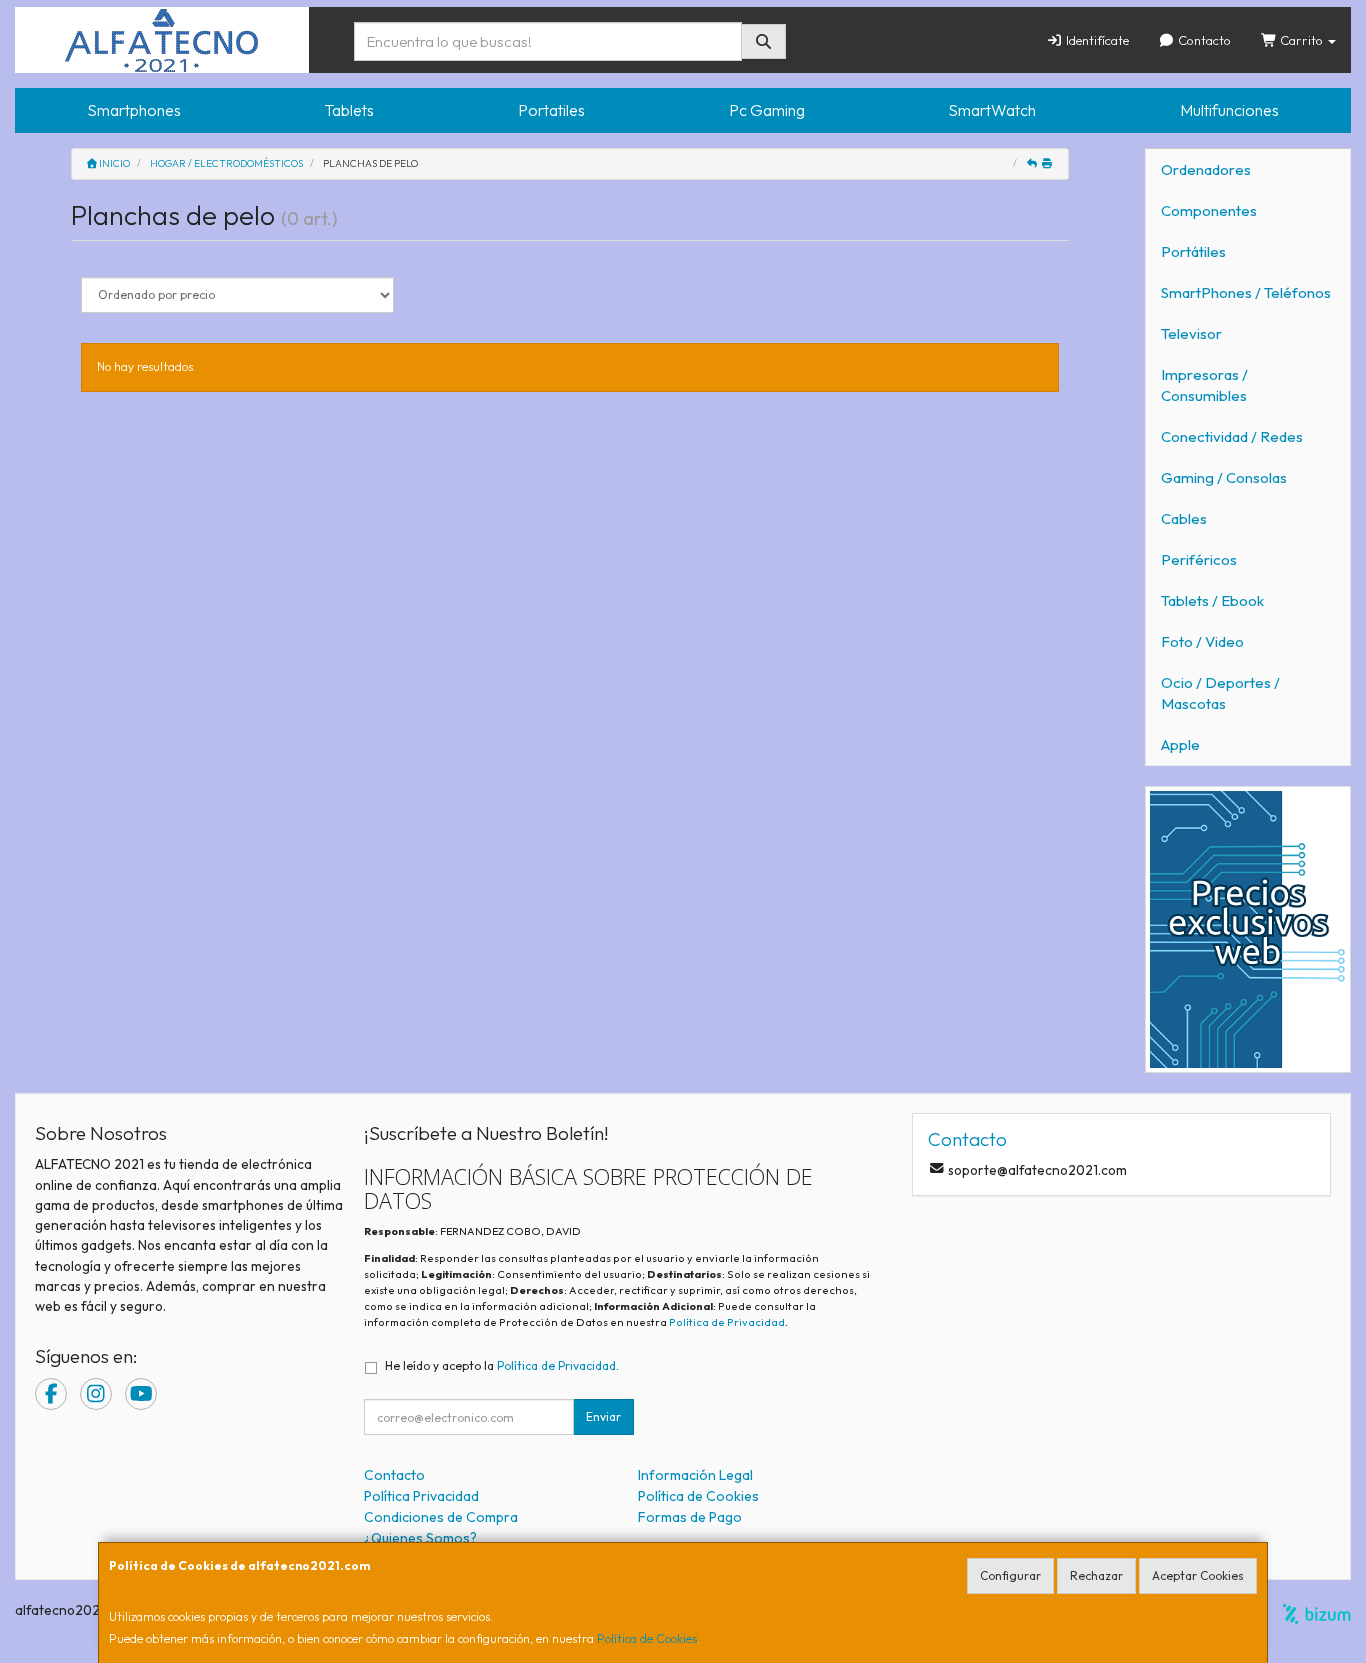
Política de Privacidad (727, 1322)
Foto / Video (1202, 641)
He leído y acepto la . (502, 1365)
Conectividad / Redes (1232, 436)
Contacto (1203, 40)
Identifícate (1096, 40)
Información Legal (695, 1475)
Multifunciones (1229, 110)
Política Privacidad (421, 1496)
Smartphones (134, 110)
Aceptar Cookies (1198, 1575)
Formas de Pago (690, 1517)
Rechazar (1096, 1575)
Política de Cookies (647, 1638)
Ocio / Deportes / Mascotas (1220, 693)
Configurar (1010, 1575)
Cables (1184, 518)
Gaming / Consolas (1224, 477)
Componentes (1209, 210)
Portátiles (1193, 251)
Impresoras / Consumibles (1204, 385)
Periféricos (1199, 559)
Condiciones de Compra (441, 1517)
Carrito (1301, 40)
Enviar (603, 1416)
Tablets (349, 110)
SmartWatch (992, 110)
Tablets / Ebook (1212, 600)
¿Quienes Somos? (420, 1538)
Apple (1180, 744)
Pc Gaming (767, 110)
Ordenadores (1206, 169)
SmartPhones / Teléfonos (1246, 292)
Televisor (1191, 333)
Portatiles (551, 110)
